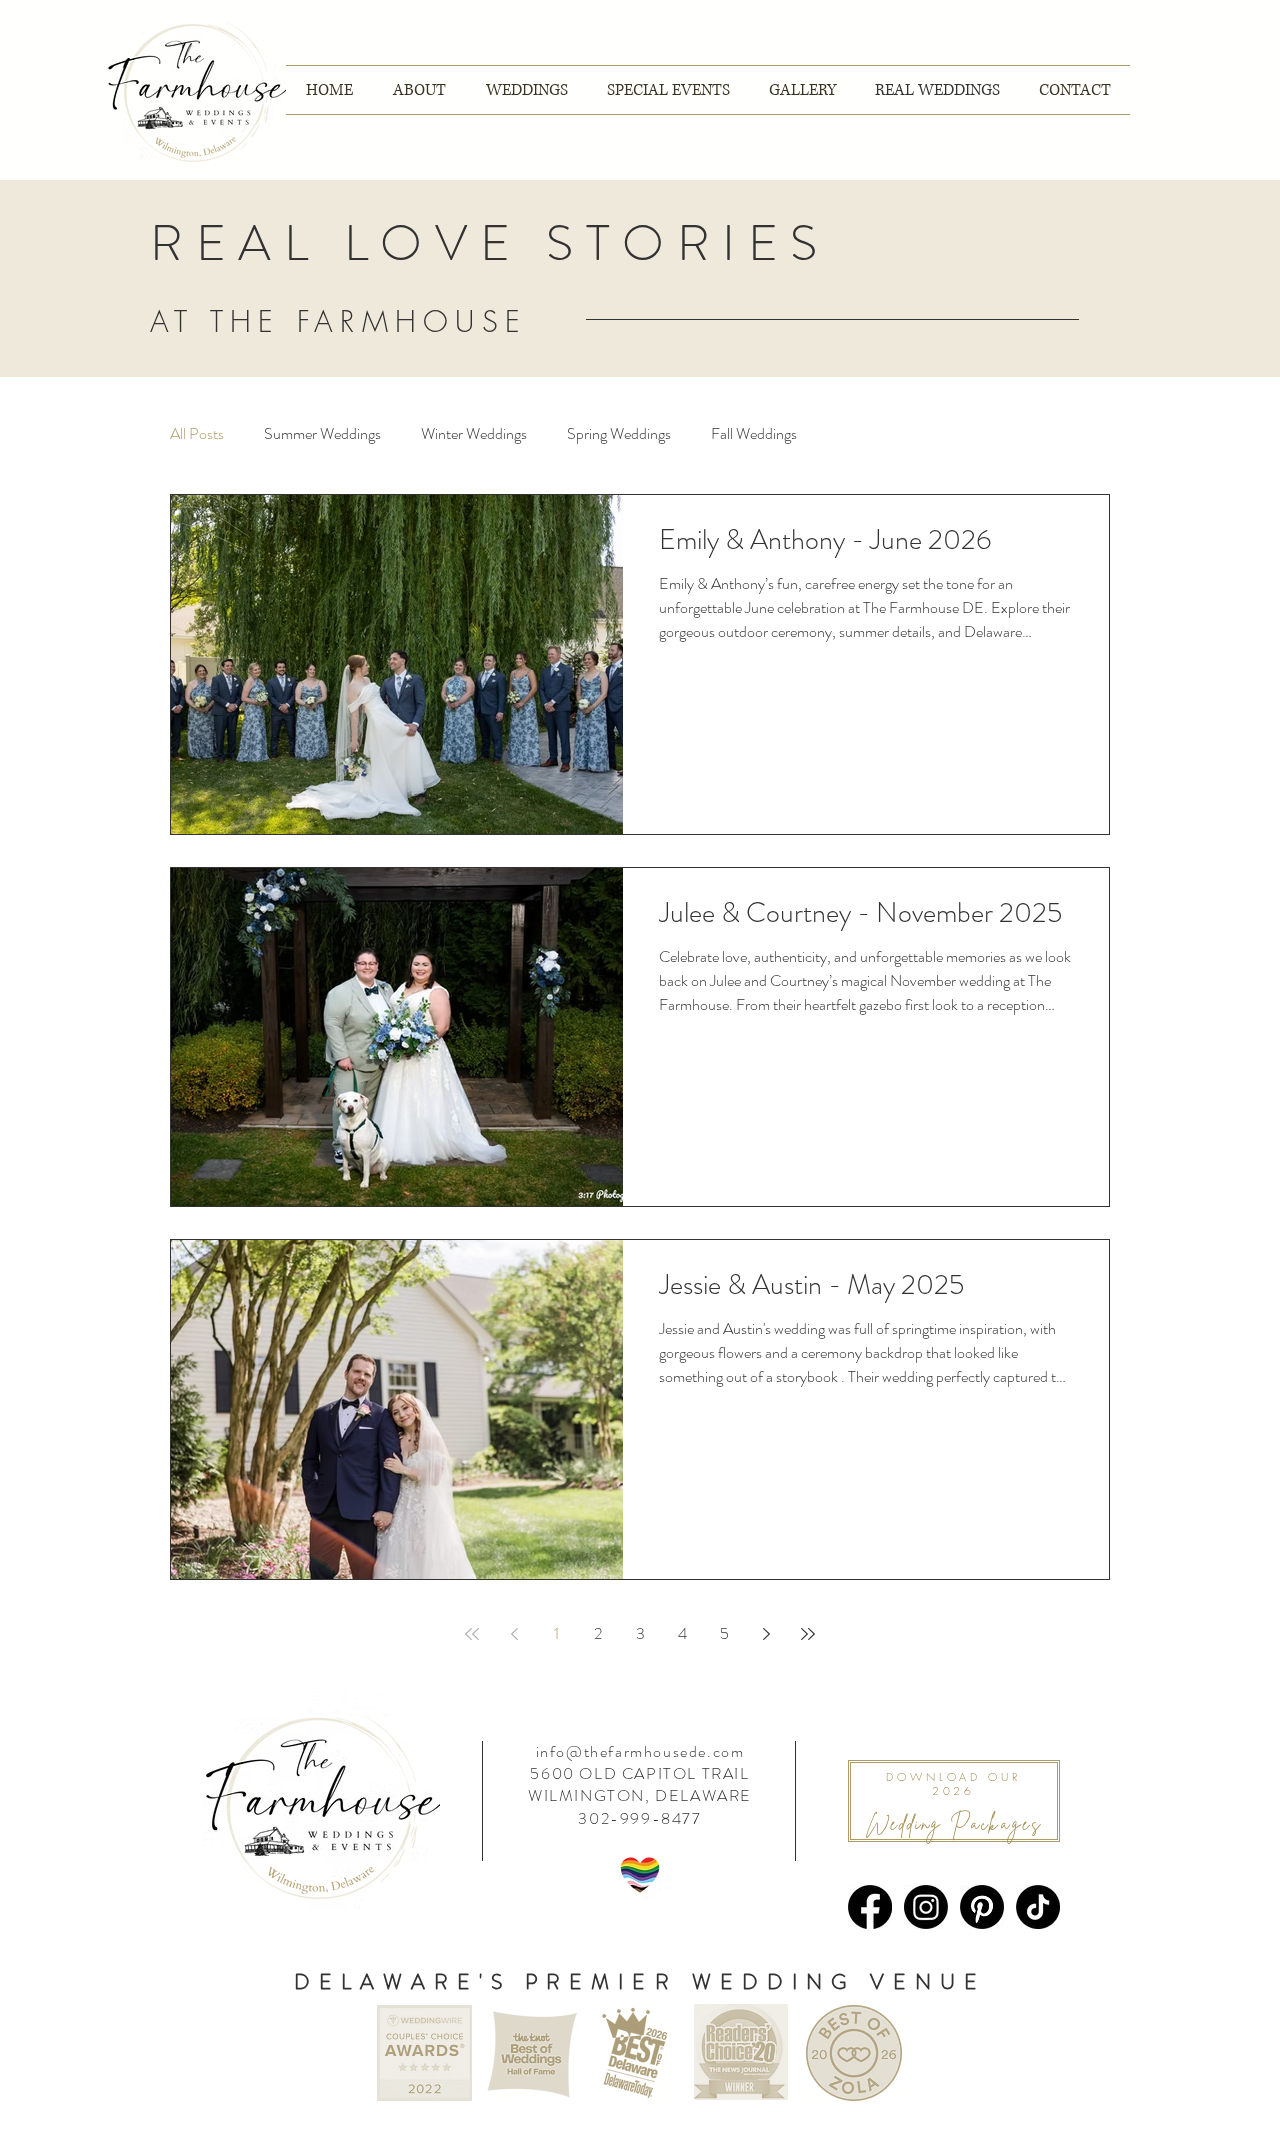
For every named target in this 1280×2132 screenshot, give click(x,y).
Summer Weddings (322, 434)
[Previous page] (514, 1634)
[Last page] (808, 1634)
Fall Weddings (754, 434)
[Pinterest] (982, 1907)
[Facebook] (870, 1907)
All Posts (197, 434)
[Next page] (766, 1634)
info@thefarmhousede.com (640, 1751)
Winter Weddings (474, 434)
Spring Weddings (619, 434)
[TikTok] (1038, 1907)
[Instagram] (926, 1907)
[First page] (472, 1634)
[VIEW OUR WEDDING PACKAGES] (954, 1801)
